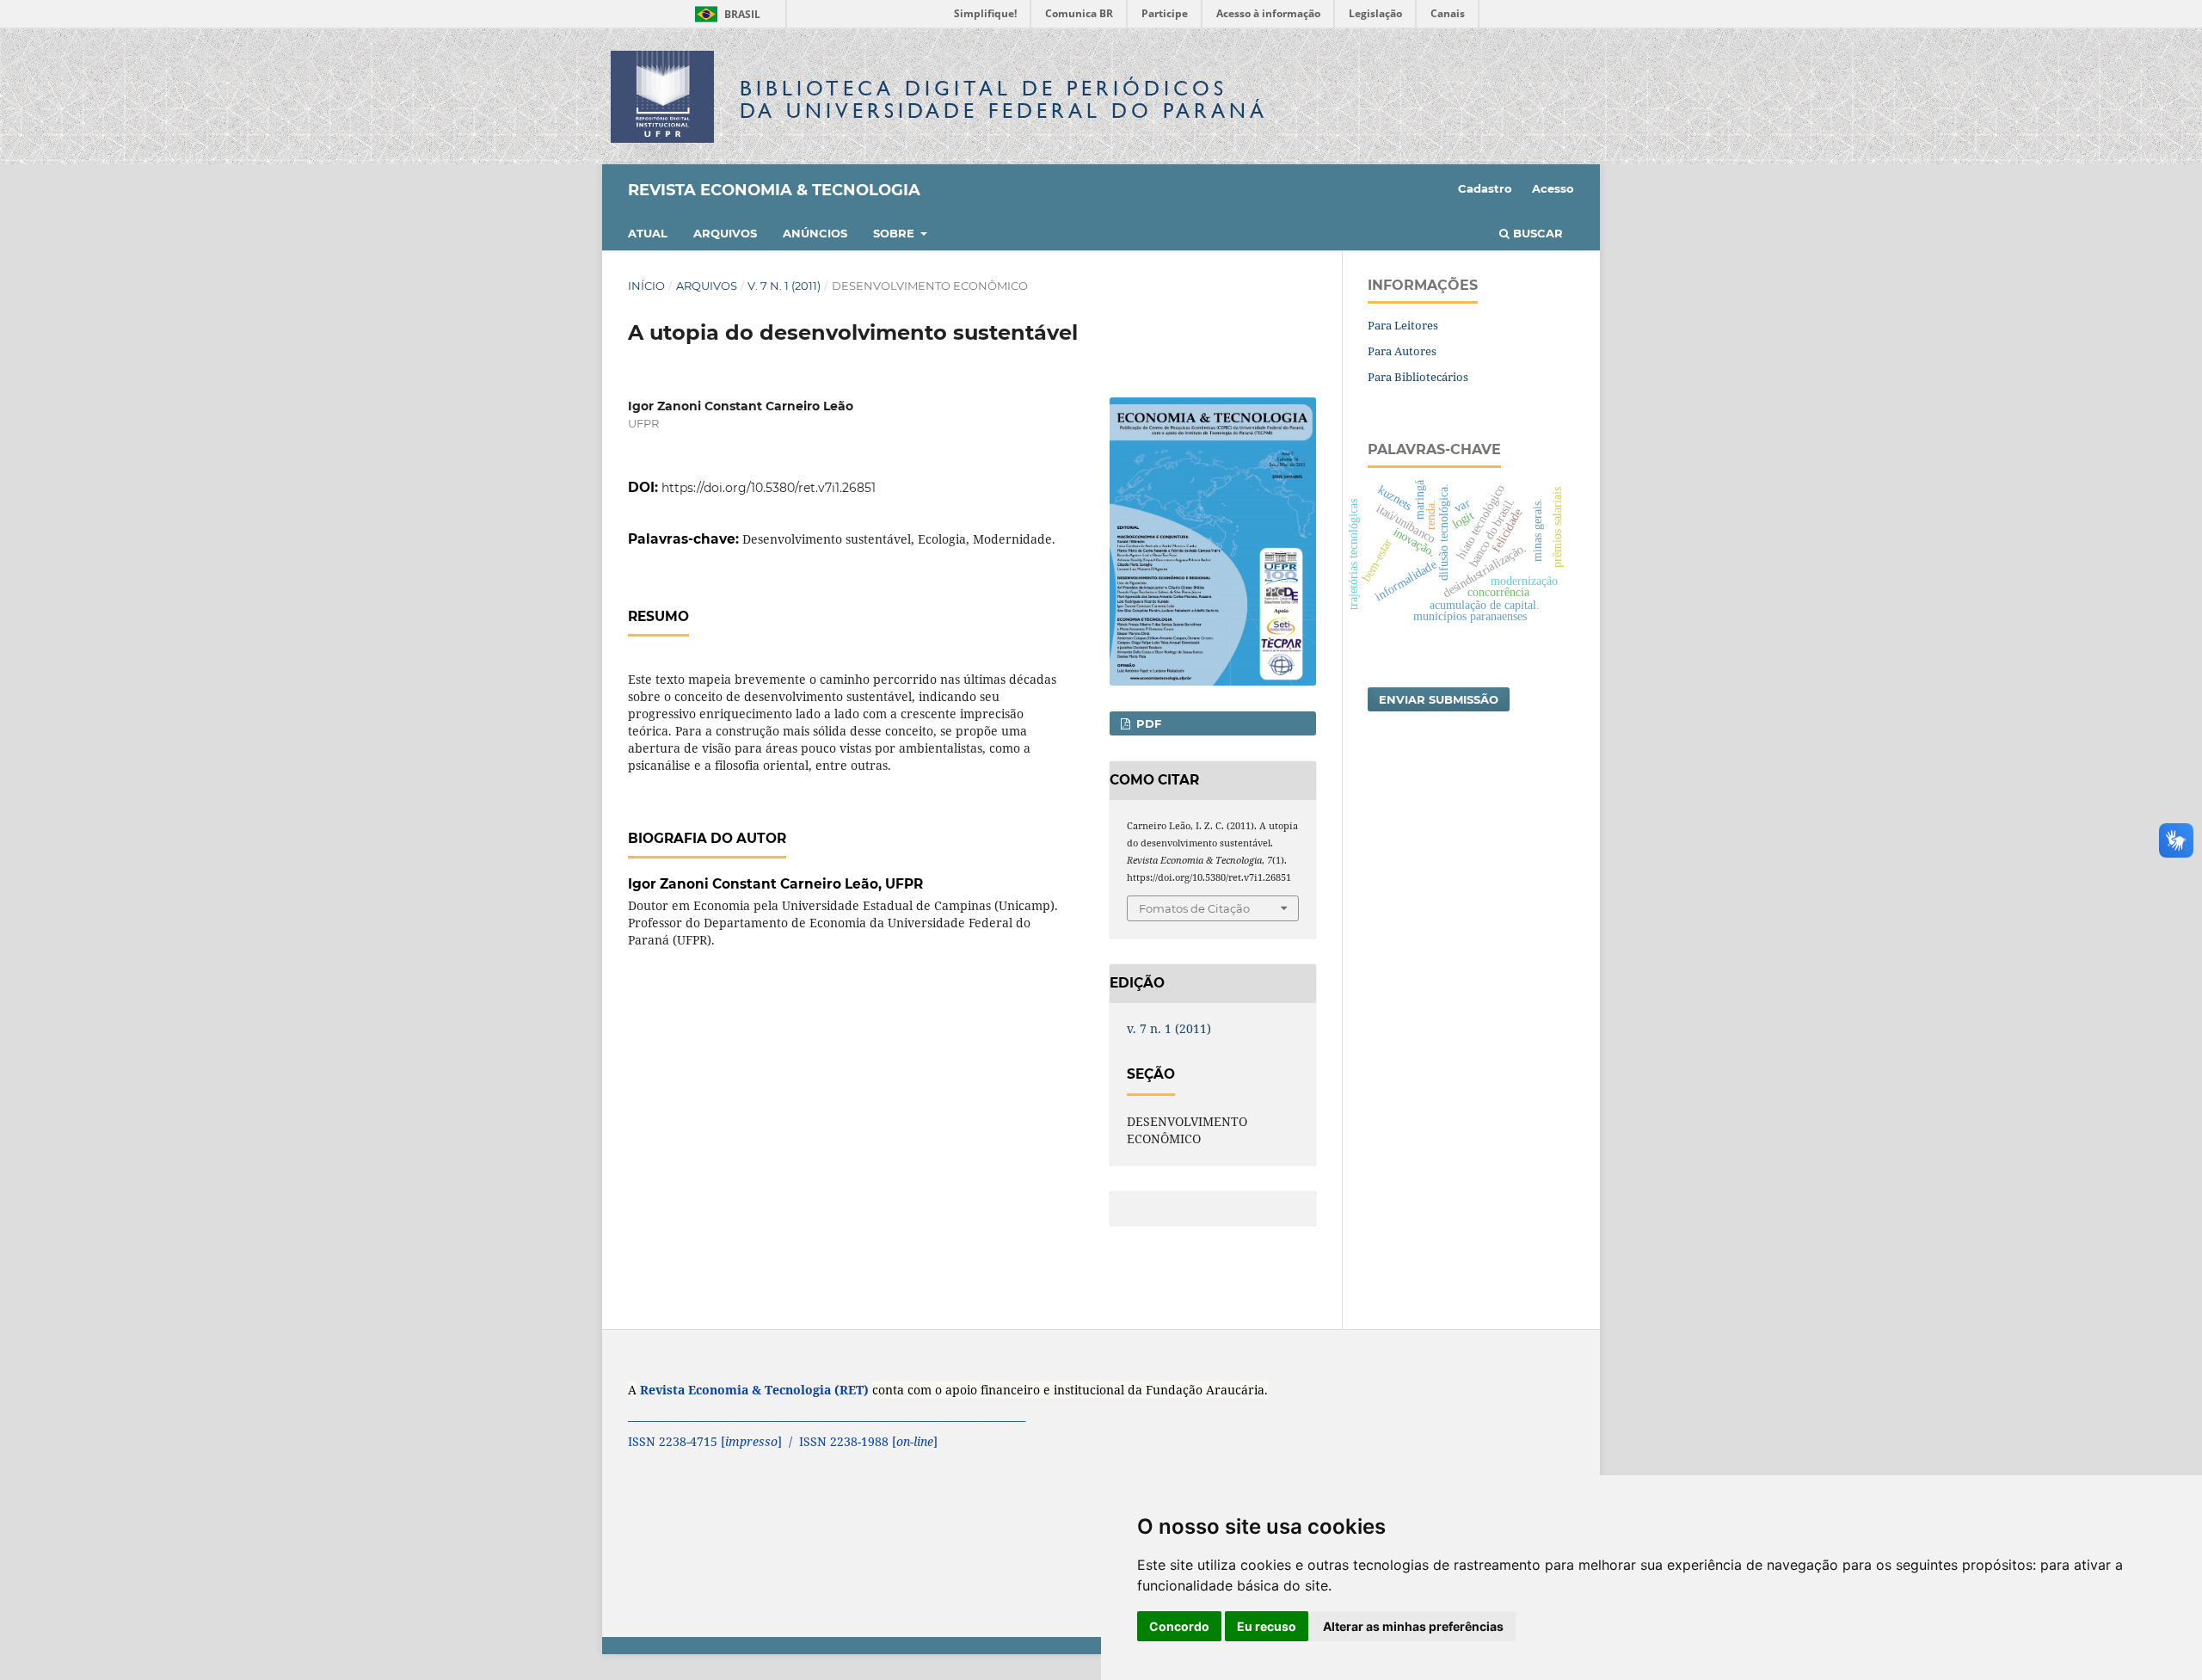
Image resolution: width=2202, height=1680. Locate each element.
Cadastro (1485, 188)
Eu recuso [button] (1267, 1626)
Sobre (895, 233)
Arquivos (725, 233)
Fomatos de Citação (1194, 908)
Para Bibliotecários (1418, 377)
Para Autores (1402, 351)
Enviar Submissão (1439, 699)
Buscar (1536, 233)
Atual (648, 233)
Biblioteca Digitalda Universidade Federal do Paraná (1004, 99)
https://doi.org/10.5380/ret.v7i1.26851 (769, 488)
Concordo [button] (1179, 1626)
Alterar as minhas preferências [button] (1413, 1626)
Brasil (725, 14)
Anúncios (815, 233)
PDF (1147, 723)
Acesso (1553, 188)
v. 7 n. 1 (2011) (784, 286)
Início (646, 286)
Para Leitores (1403, 325)
